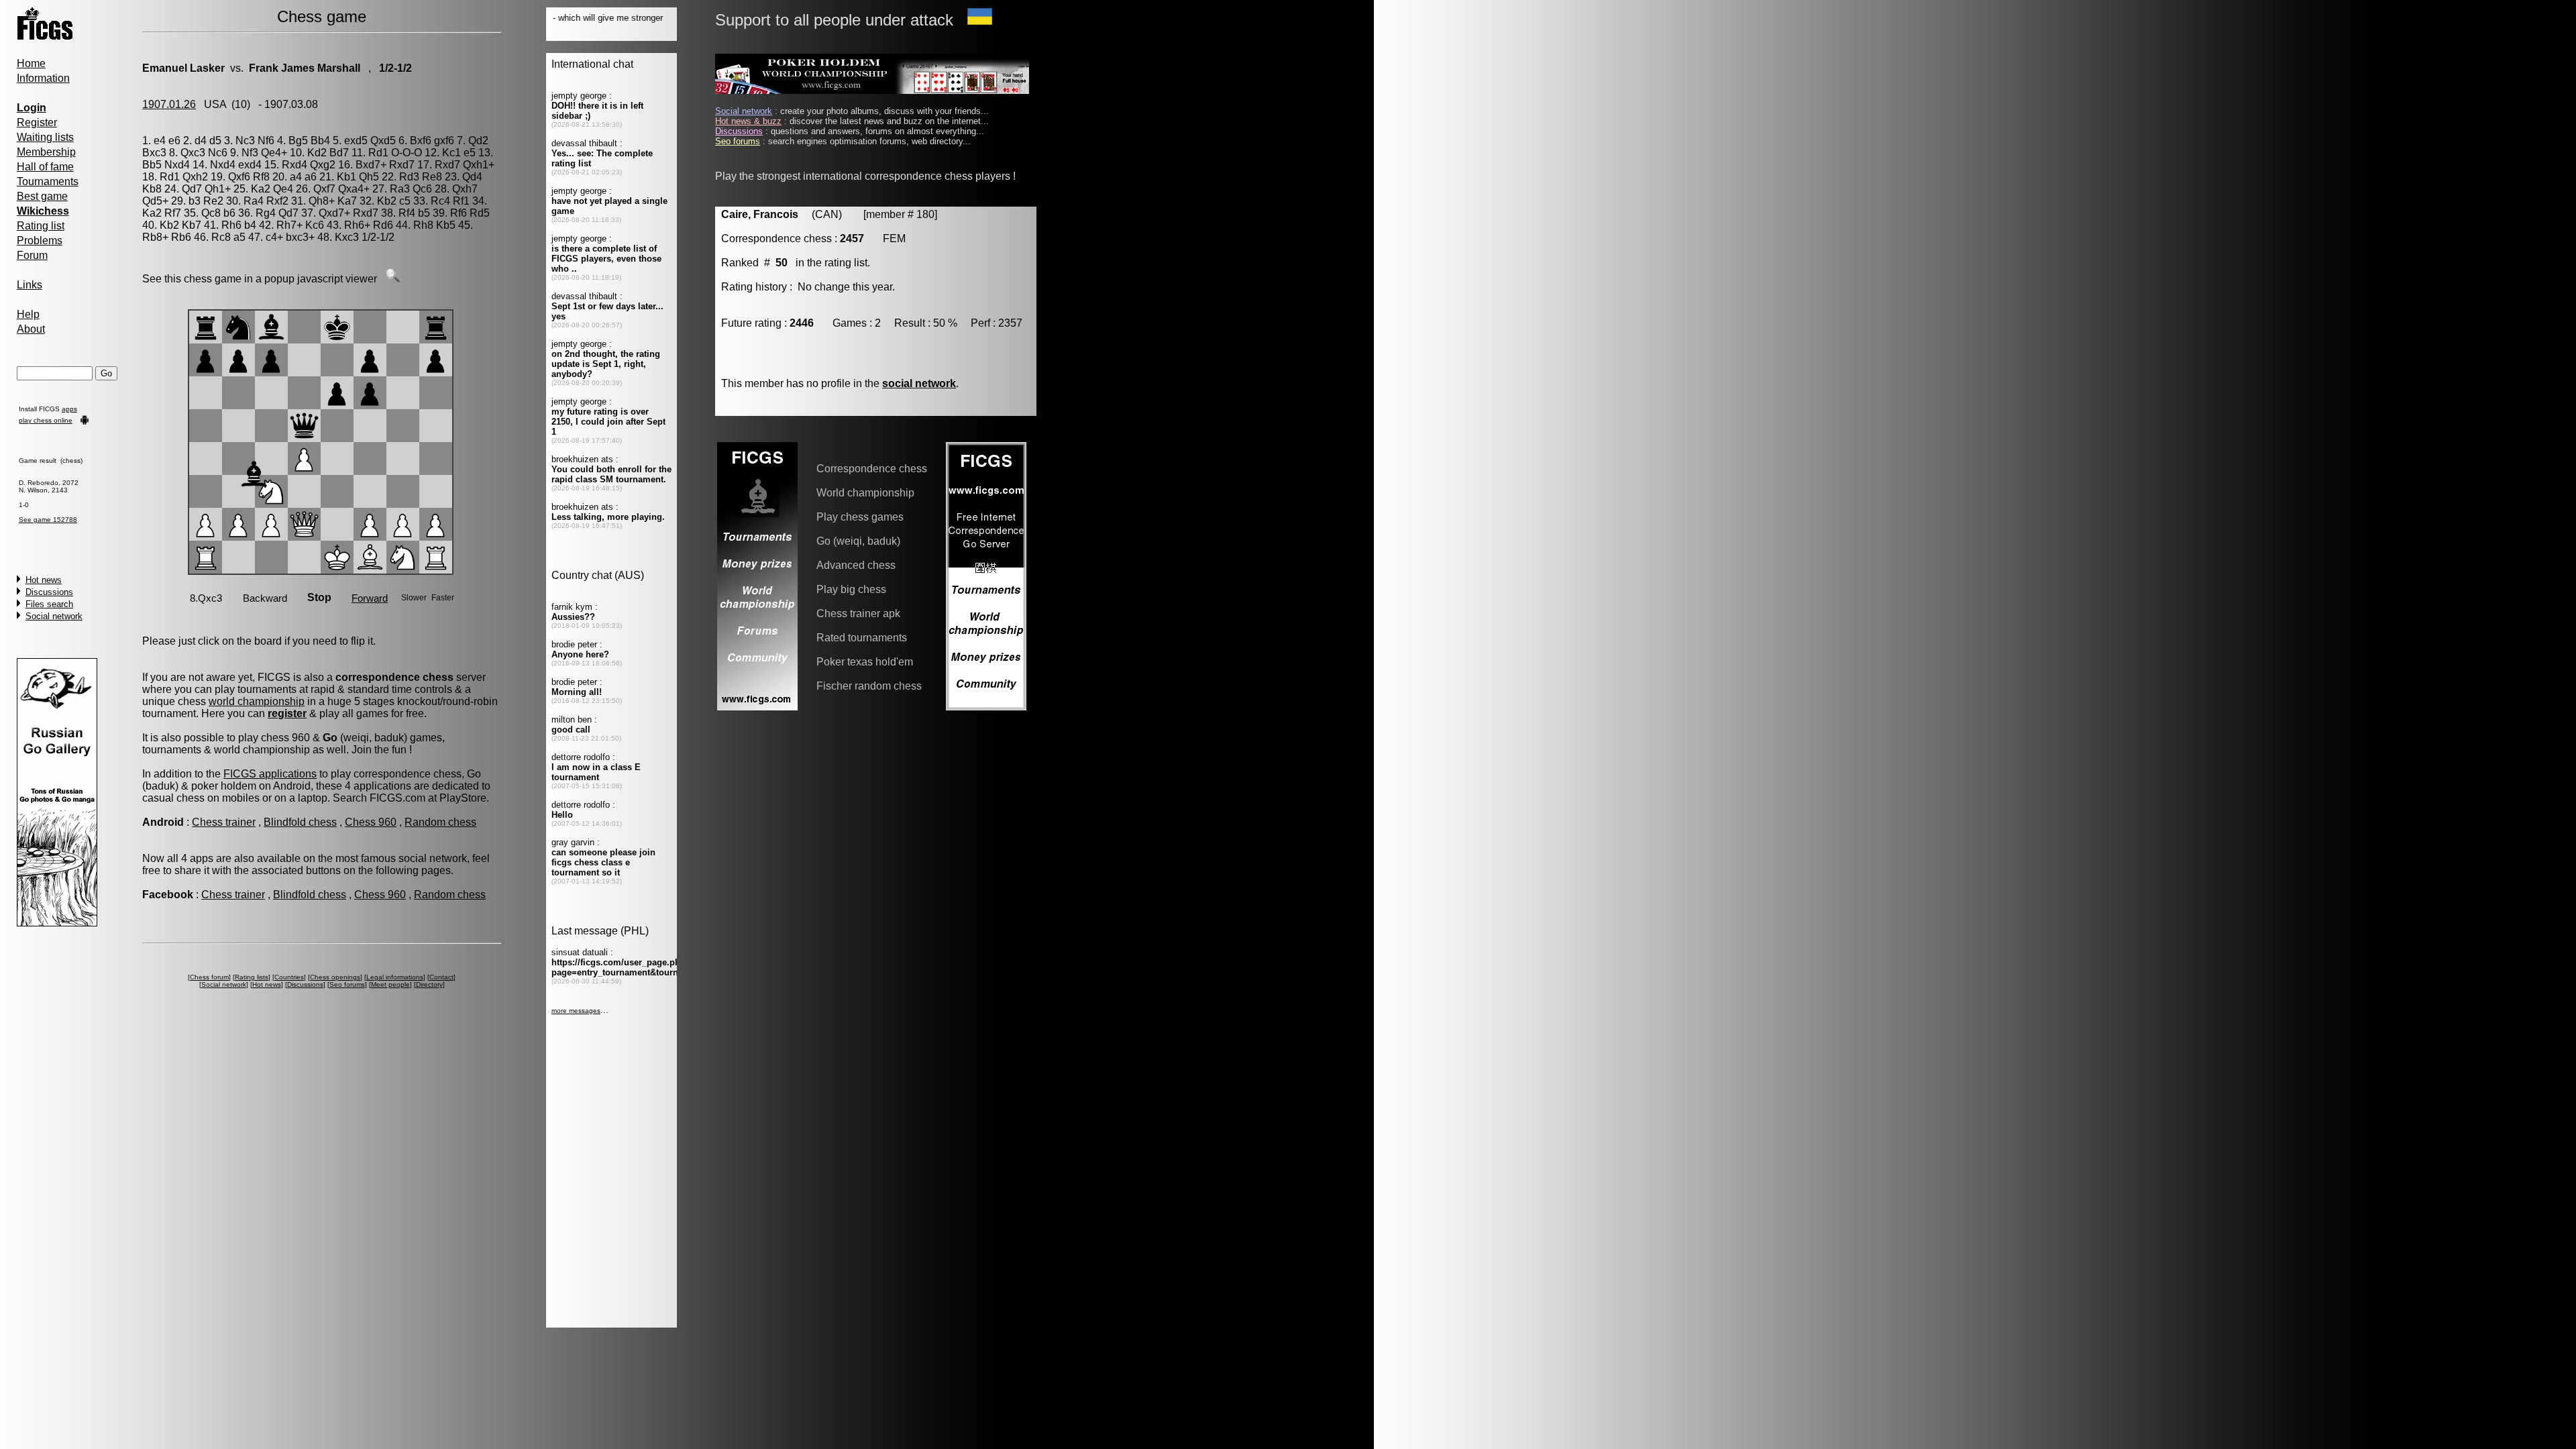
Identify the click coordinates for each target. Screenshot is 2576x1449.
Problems (40, 240)
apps (69, 409)
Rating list (41, 226)
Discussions (49, 592)
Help (28, 314)
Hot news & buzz (748, 121)
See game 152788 (48, 520)
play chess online (46, 420)
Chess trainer (224, 822)
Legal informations (395, 977)
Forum (32, 255)
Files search (49, 604)
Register (37, 122)
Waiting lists (45, 137)
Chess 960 (371, 822)
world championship (257, 701)
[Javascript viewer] (392, 279)
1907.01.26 (169, 104)
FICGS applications (270, 774)
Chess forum (209, 977)
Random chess (440, 822)
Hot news (44, 580)
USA (215, 104)
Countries (289, 977)
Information (43, 78)
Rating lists (252, 977)
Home (31, 63)
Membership (46, 152)
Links (30, 285)
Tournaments (48, 181)
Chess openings (335, 977)
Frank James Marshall (305, 68)
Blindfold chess (300, 822)
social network (919, 383)
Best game (42, 196)
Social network (54, 616)
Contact (441, 977)
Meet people (390, 984)
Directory (429, 984)
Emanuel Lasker (183, 68)
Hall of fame (45, 167)
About (31, 329)
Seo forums (347, 984)
